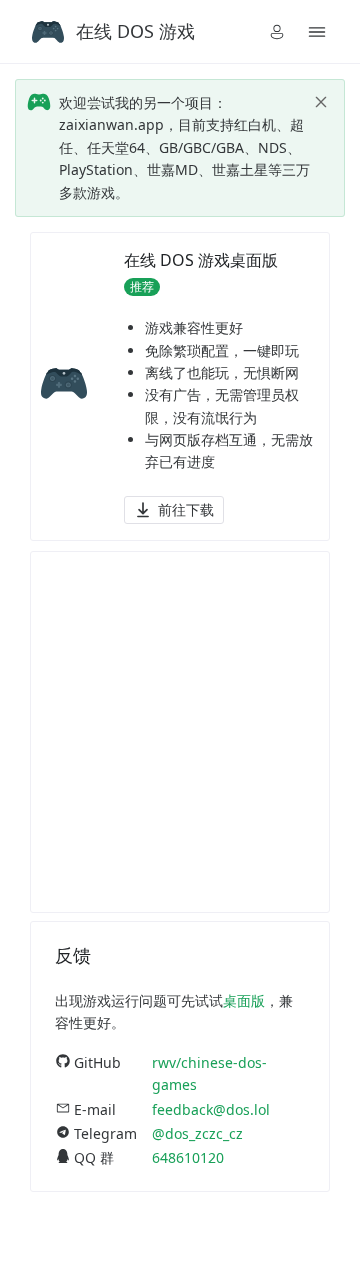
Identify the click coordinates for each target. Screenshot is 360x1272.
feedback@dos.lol (211, 1109)
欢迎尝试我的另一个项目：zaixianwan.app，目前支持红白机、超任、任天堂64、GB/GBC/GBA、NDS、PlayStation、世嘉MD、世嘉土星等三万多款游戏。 (184, 147)
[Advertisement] (180, 732)
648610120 (188, 1157)
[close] (321, 102)
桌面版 (244, 1000)
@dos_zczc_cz (197, 1133)
